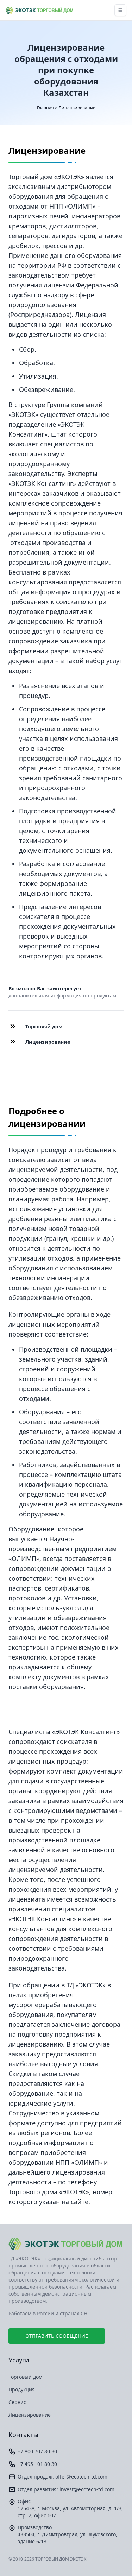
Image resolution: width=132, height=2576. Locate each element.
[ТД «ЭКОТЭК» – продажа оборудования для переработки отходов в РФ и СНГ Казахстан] (39, 10)
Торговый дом (25, 2377)
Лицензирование (30, 2415)
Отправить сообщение (57, 2336)
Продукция (22, 2389)
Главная (45, 108)
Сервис (17, 2402)
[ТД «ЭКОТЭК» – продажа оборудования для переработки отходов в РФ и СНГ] (66, 2244)
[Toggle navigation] (120, 10)
